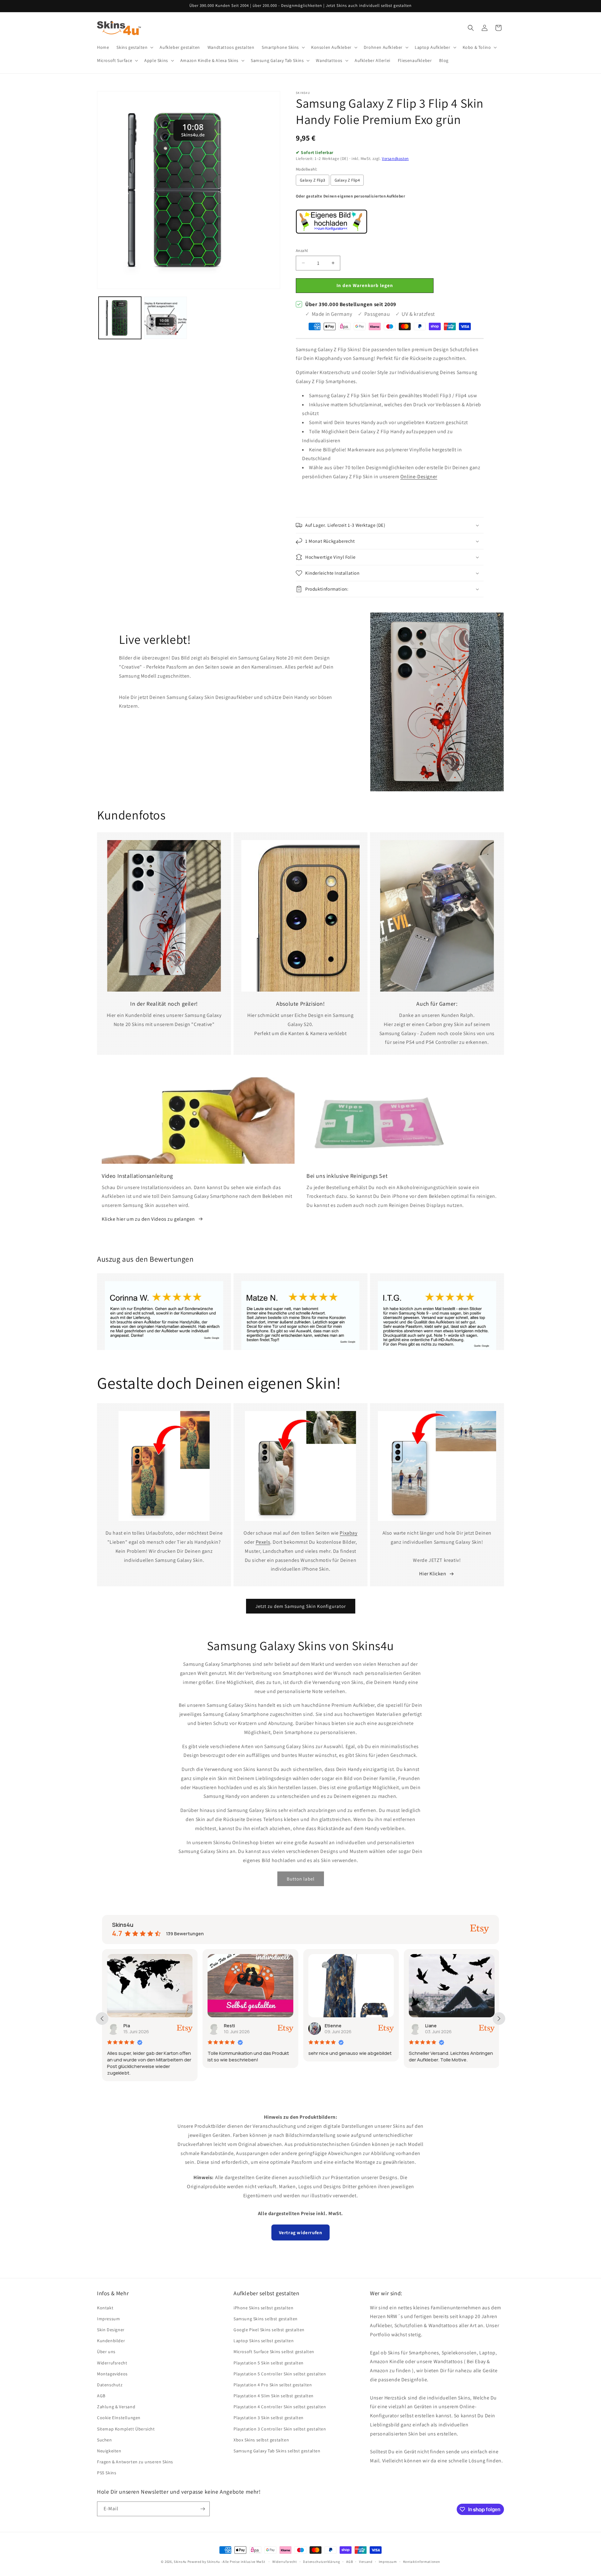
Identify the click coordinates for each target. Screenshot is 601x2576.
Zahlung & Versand (116, 2407)
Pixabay (348, 1533)
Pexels (263, 1542)
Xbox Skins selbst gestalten (261, 2440)
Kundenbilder (111, 2341)
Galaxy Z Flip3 (313, 180)
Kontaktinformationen (422, 2562)
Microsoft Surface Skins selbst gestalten (274, 2352)
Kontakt (105, 2308)
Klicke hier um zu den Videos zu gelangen (148, 1219)
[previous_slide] (102, 2019)
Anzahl (302, 251)
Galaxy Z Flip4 (347, 180)
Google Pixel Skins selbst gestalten (269, 2330)
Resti (129, 2026)
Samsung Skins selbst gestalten (266, 2319)
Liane (330, 2026)
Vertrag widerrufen (301, 2232)
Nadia (431, 2026)
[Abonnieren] (203, 2509)
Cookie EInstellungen (119, 2418)
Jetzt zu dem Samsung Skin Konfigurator (301, 1606)
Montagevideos (112, 2374)
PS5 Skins (107, 2473)
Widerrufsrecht (112, 2363)
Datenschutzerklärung (321, 2562)
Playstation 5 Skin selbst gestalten (269, 2363)
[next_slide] (499, 2019)
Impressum (108, 2319)
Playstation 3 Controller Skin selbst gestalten (280, 2429)
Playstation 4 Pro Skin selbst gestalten (273, 2385)
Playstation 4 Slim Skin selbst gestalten (274, 2396)
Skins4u (180, 2562)
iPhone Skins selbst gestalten (263, 2308)
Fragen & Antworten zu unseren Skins (135, 2462)
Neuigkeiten (109, 2451)
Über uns (106, 2352)
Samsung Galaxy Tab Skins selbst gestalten (277, 2451)
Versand (366, 2562)
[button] (134, 47)
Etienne (233, 2026)
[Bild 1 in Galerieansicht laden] (120, 318)
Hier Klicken (433, 1574)
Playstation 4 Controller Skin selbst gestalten (280, 2407)
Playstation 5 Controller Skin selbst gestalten (280, 2374)
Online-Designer (419, 477)
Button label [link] (301, 1879)
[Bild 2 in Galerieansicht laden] (166, 318)
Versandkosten (395, 159)
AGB (101, 2396)
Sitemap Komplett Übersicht (126, 2429)
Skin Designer (111, 2330)
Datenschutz (110, 2385)
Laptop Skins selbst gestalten (264, 2341)
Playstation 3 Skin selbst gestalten (269, 2418)
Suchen (105, 2440)
